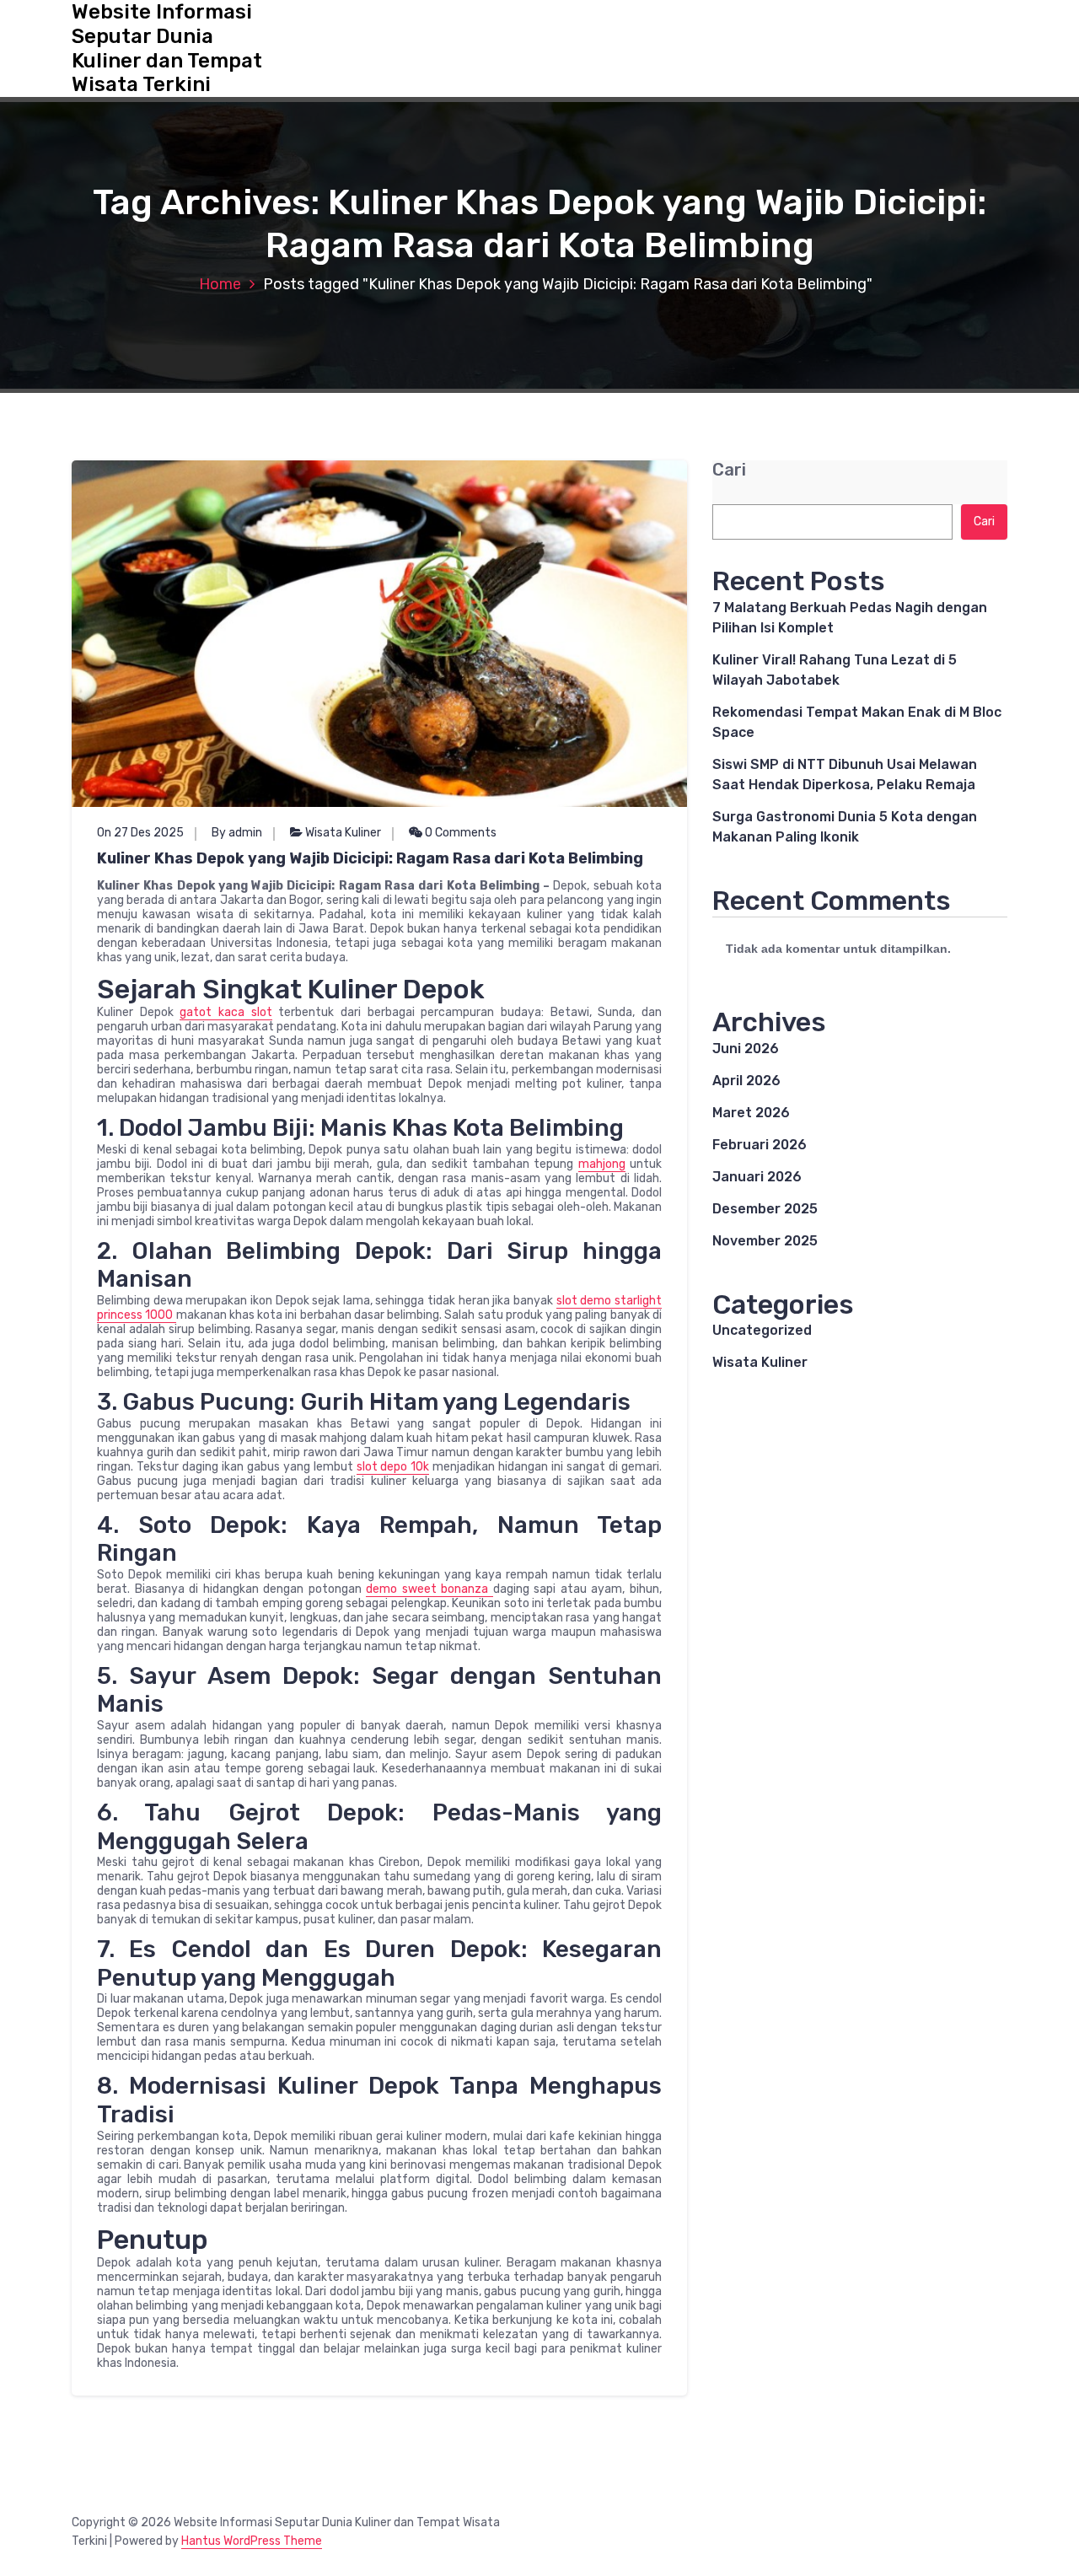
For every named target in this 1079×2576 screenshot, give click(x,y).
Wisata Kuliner (343, 833)
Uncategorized (762, 1330)
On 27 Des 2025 (140, 833)
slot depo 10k (393, 1467)
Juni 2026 (746, 1049)
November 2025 (765, 1241)
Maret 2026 (751, 1113)
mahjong (602, 1164)
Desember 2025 (765, 1209)
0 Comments (459, 833)
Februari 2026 (760, 1145)
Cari (729, 470)
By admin (237, 833)
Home (220, 284)
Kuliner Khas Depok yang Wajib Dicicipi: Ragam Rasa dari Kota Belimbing (370, 858)
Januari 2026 (757, 1177)
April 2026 (746, 1081)
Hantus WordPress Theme (252, 2541)
